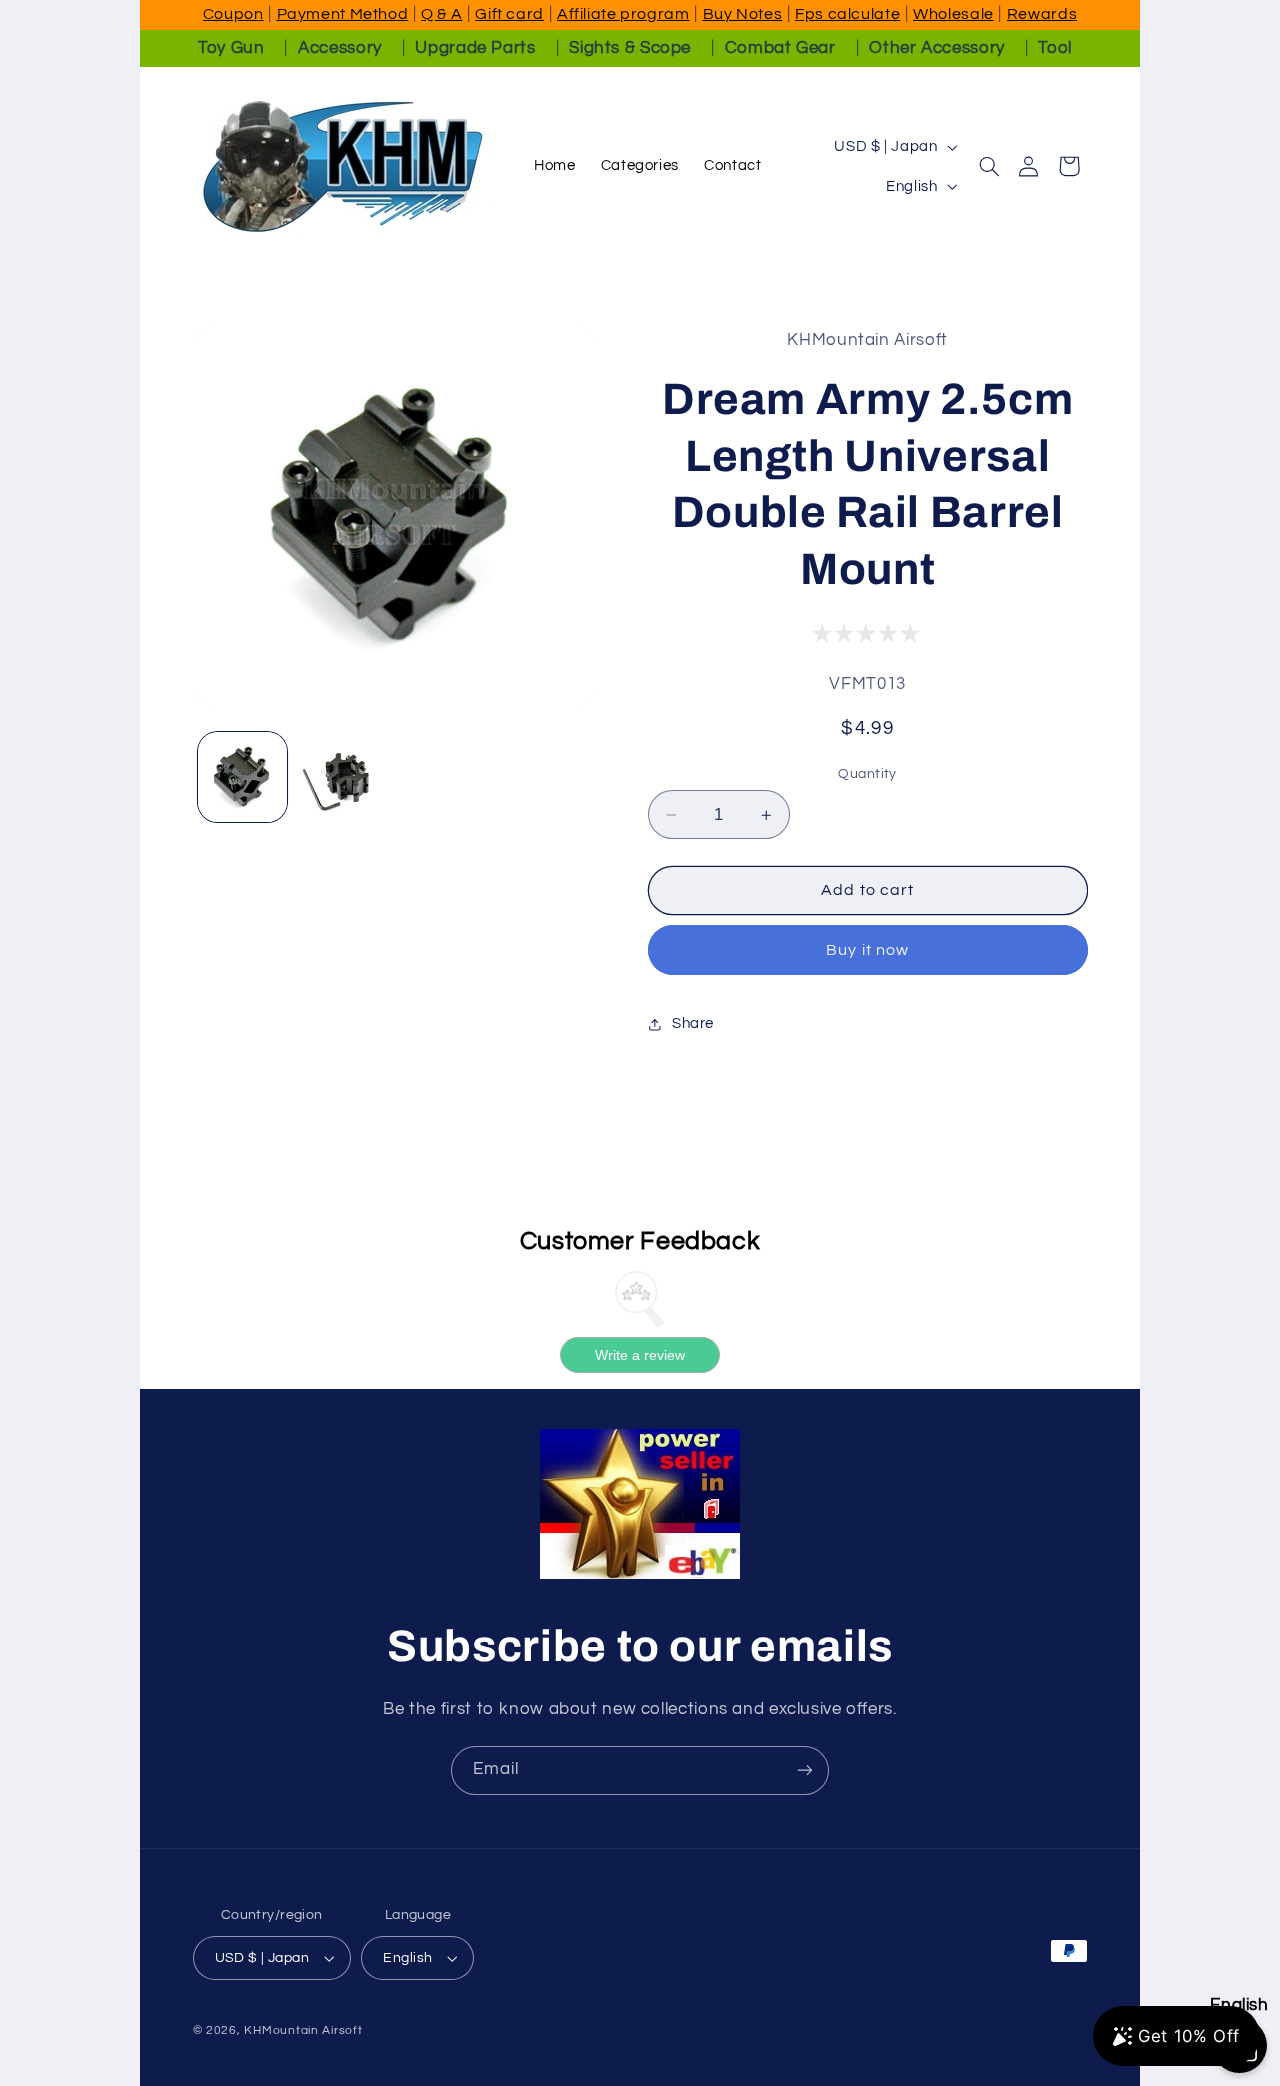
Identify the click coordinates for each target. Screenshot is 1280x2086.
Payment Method (343, 14)
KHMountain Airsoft (303, 2030)
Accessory (340, 48)
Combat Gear (780, 48)
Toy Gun (231, 48)
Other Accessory (936, 48)
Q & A (441, 14)
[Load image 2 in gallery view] (343, 777)
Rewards (1042, 14)
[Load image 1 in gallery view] (243, 777)
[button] (989, 166)
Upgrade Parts (475, 48)
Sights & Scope (630, 48)
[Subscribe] (805, 1770)
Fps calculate (847, 14)
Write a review (640, 1355)
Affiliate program (623, 14)
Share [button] (693, 1023)
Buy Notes (743, 14)
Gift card (509, 14)
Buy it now (867, 950)
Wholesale (953, 14)
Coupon (233, 14)
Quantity (867, 774)
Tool (1055, 48)
